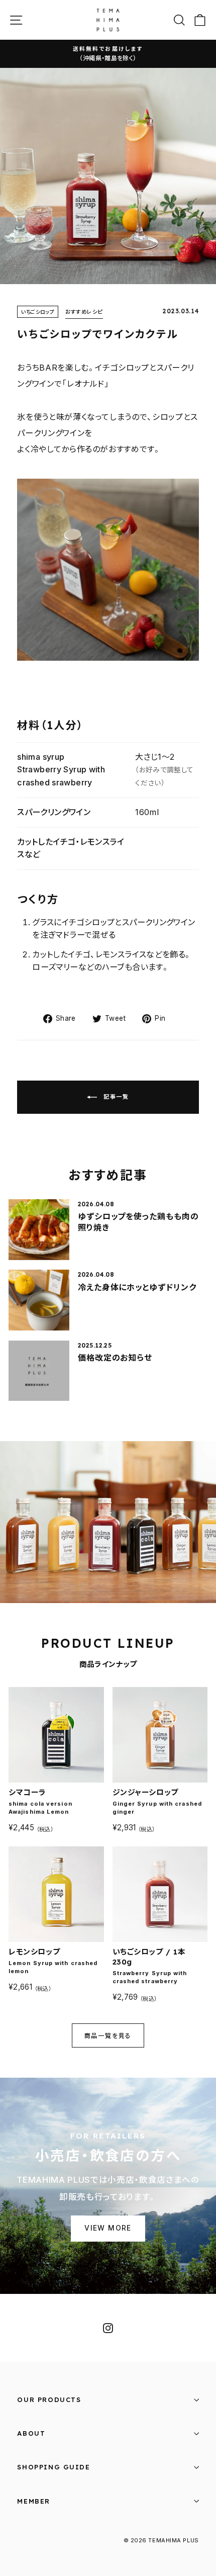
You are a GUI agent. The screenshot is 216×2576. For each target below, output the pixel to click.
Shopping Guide (53, 2467)
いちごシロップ (38, 312)
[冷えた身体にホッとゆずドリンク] (39, 1300)
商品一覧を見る (108, 2036)
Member (34, 2501)
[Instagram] (108, 2328)
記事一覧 (115, 1097)
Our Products (49, 2400)
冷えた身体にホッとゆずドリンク (137, 1287)
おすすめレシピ (84, 313)
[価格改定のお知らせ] (39, 1371)
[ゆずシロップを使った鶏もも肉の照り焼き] (39, 1230)
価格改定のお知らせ (115, 1358)
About (31, 2433)
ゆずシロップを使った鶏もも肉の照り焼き (138, 1222)
